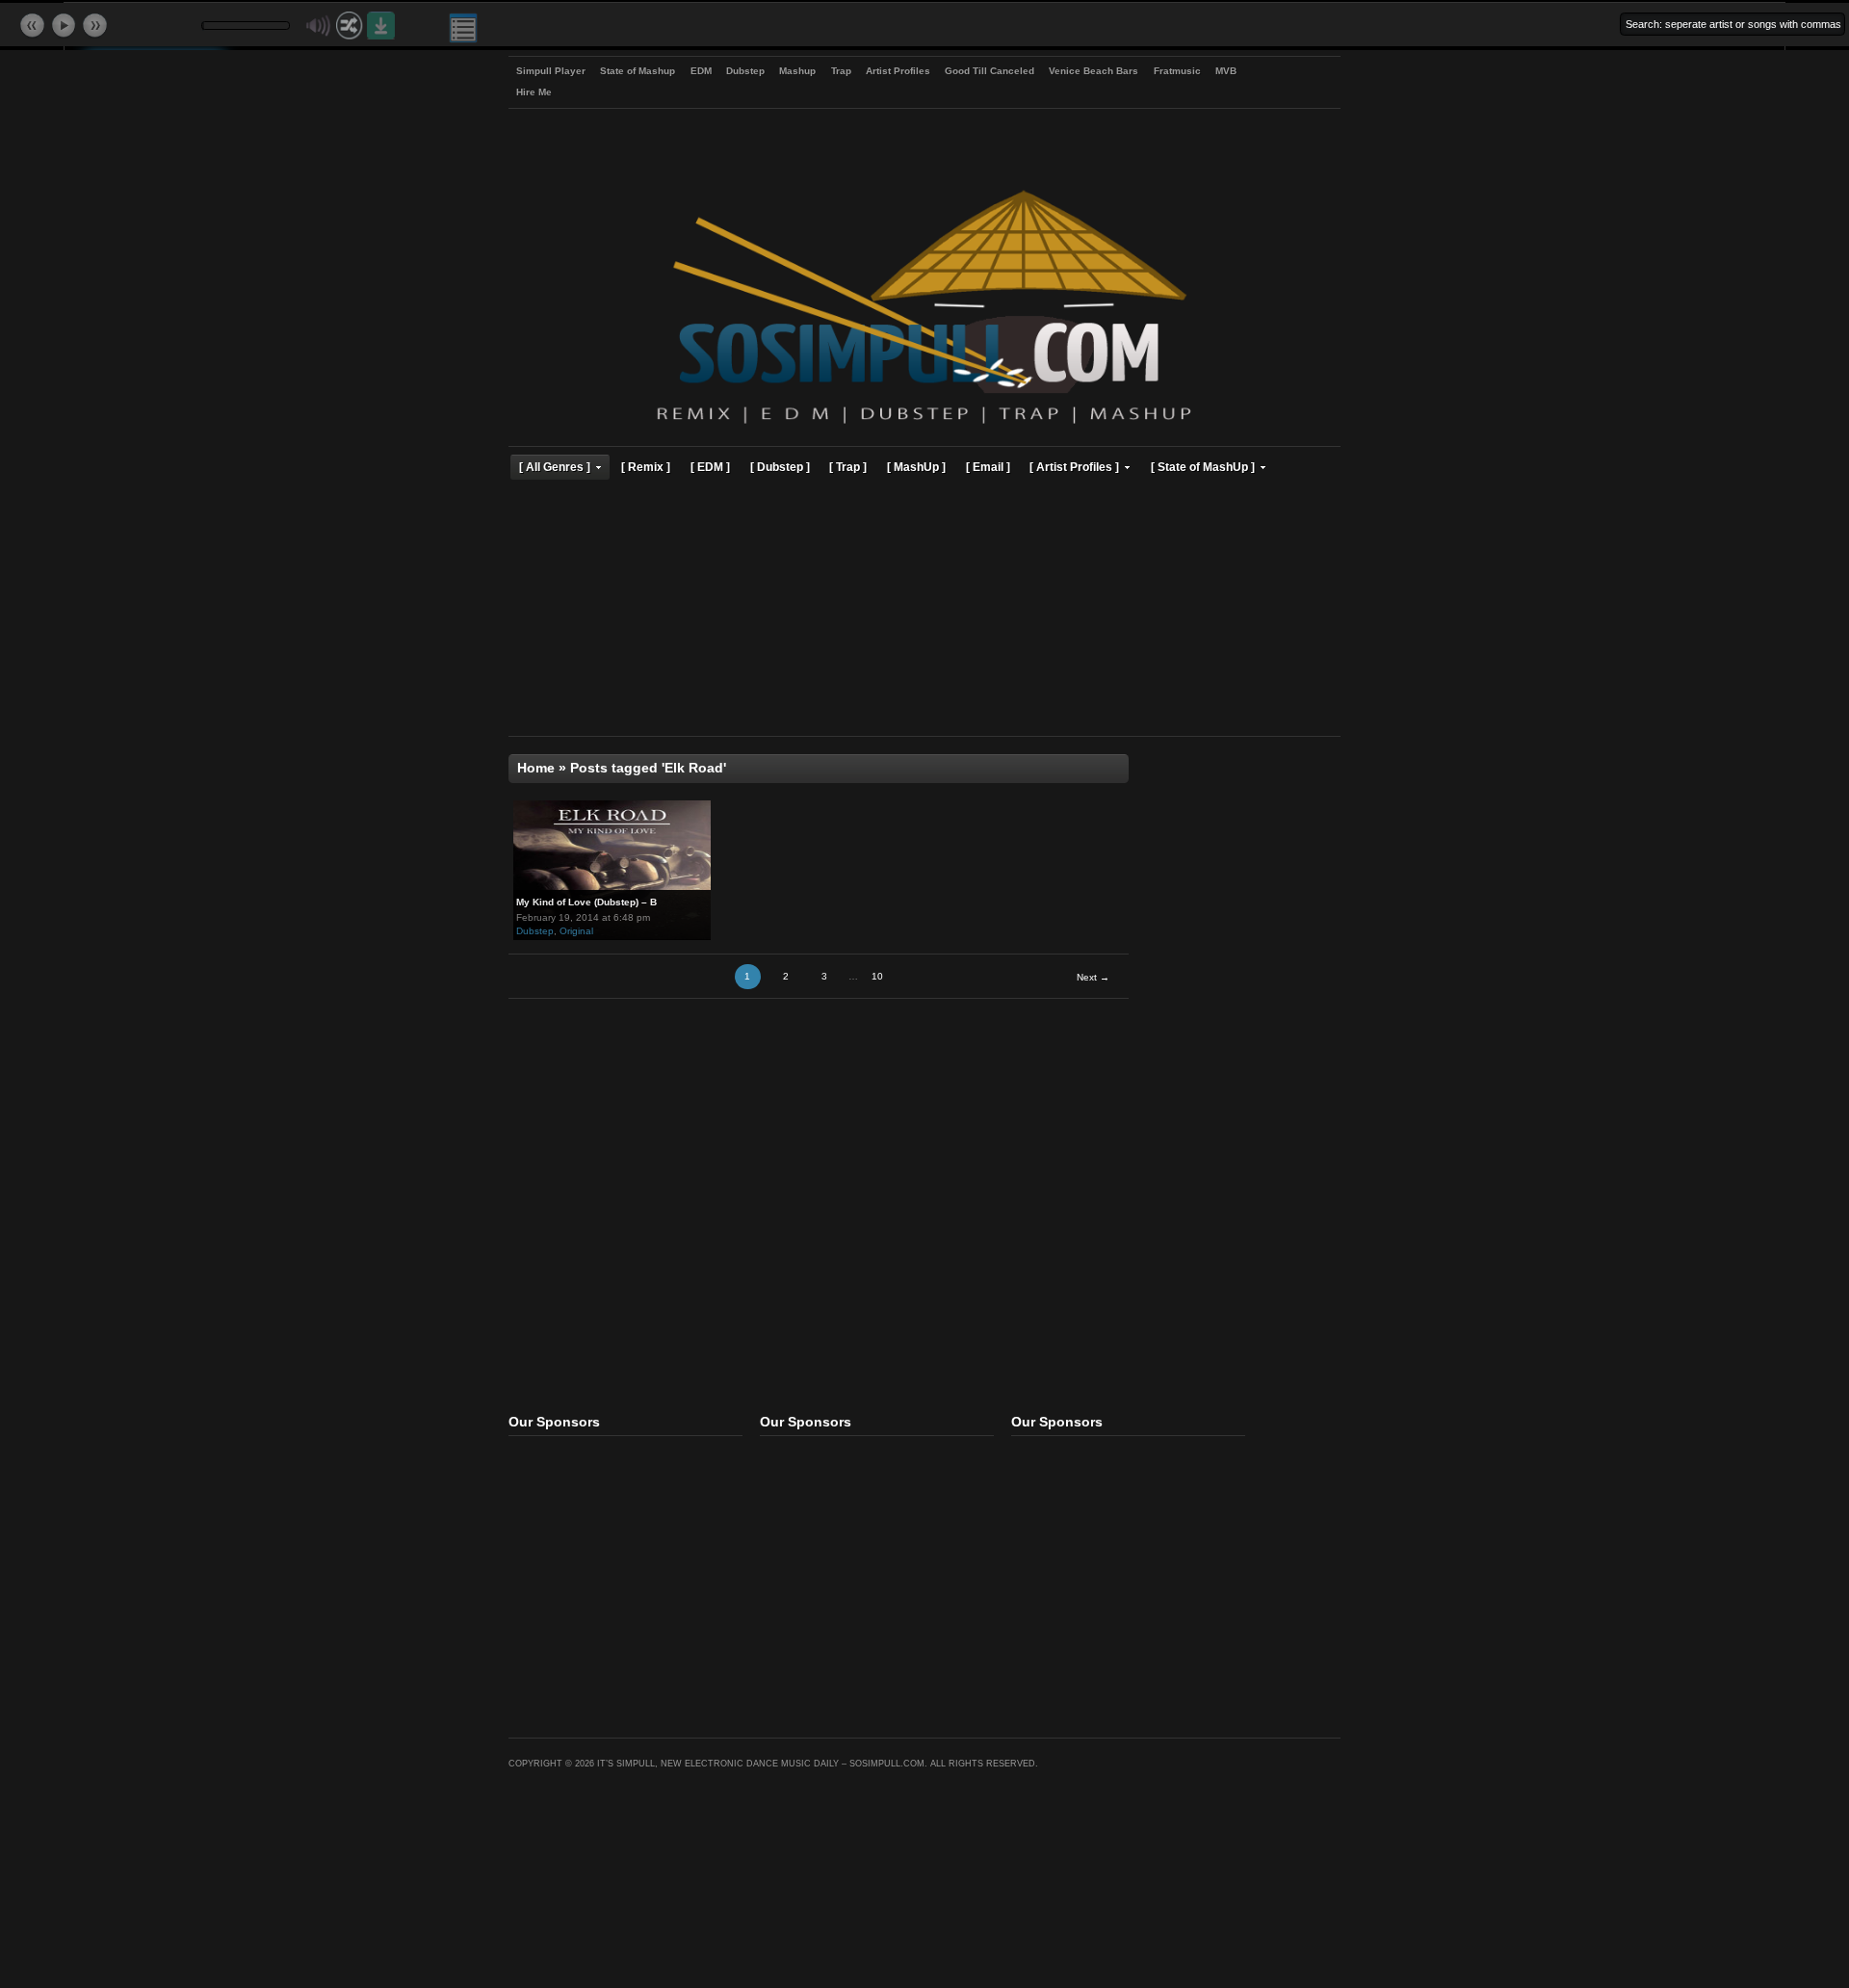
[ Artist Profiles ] (1074, 467)
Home (536, 768)
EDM (701, 71)
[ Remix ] (646, 467)
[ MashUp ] (916, 467)
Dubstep (745, 71)
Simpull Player (551, 71)
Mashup (797, 71)
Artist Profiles (898, 71)
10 (877, 976)
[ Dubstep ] (780, 467)
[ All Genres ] (555, 467)
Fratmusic (1177, 71)
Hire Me (534, 92)
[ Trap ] (848, 467)
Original (576, 931)
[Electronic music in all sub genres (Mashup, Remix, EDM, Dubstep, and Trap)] (924, 426)
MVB (1226, 71)
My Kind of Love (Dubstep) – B (586, 902)
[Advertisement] (924, 611)
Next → (1093, 977)
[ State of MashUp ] (1203, 467)
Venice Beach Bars (1094, 71)
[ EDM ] (710, 467)
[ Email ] (988, 467)
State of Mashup (638, 71)
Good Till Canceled (990, 71)
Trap (841, 71)
